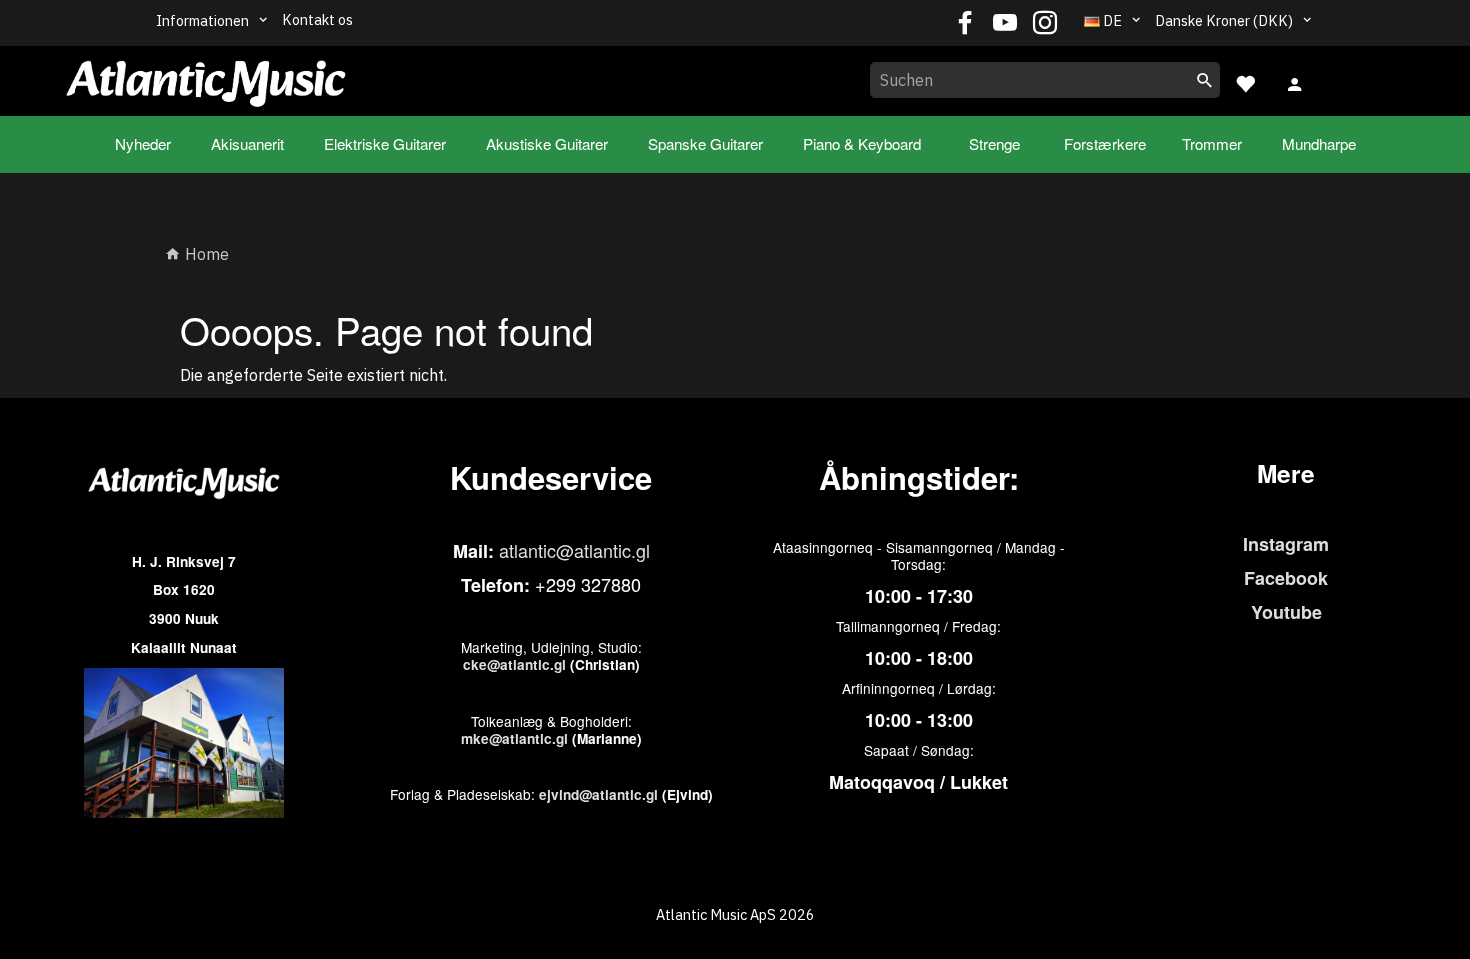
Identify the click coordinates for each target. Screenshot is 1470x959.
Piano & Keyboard (862, 143)
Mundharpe (1319, 143)
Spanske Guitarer (705, 143)
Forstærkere (1105, 143)
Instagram (1286, 544)
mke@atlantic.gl (514, 738)
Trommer (1212, 143)
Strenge (994, 143)
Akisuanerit (247, 143)
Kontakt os (317, 19)
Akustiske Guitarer (547, 143)
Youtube (1286, 612)
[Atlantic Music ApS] (206, 77)
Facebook (1286, 578)
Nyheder (143, 143)
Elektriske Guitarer (385, 143)
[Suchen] (1205, 80)
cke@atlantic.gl (514, 664)
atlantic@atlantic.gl (574, 550)
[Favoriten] (1245, 81)
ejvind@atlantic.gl (598, 794)
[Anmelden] (1295, 82)
